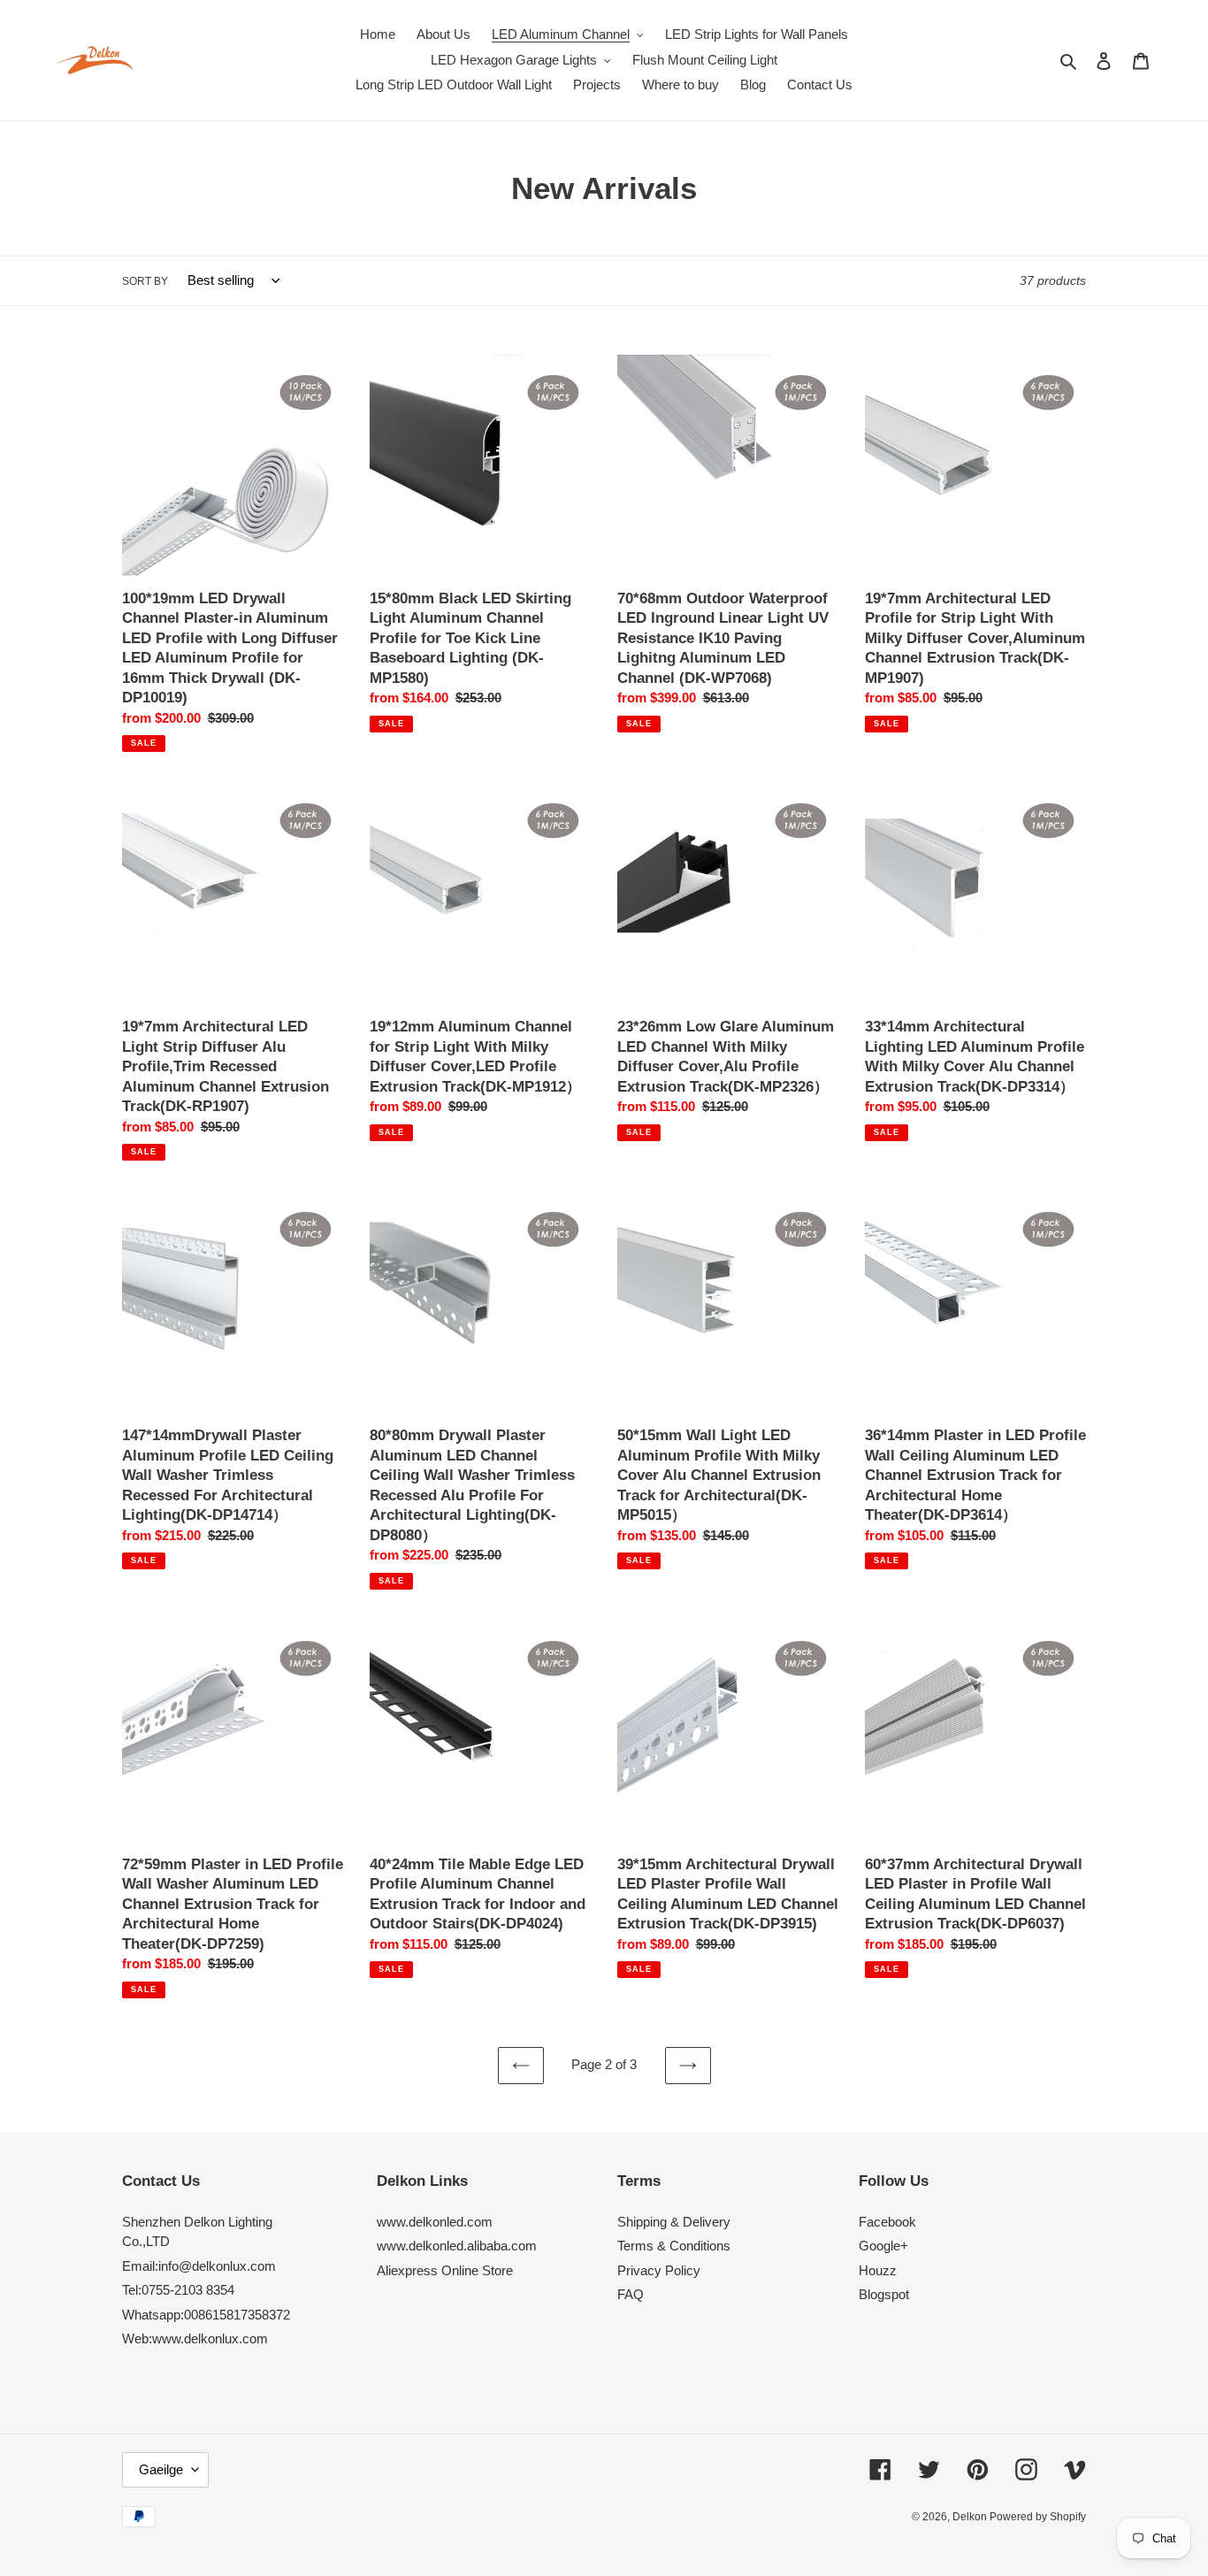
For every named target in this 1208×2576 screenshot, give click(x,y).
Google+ (883, 2246)
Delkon (971, 2517)
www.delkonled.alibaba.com (457, 2246)
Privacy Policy (659, 2270)
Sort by (145, 281)
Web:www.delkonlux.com (195, 2338)
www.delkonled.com (435, 2222)
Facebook (887, 2222)
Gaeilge (161, 2469)
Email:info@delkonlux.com (199, 2266)
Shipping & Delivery (674, 2222)
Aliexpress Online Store (445, 2270)
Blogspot (884, 2294)
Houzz (878, 2270)
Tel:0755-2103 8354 (178, 2290)
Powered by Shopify (1038, 2517)
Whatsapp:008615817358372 (206, 2315)
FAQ (631, 2294)
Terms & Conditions (674, 2246)
